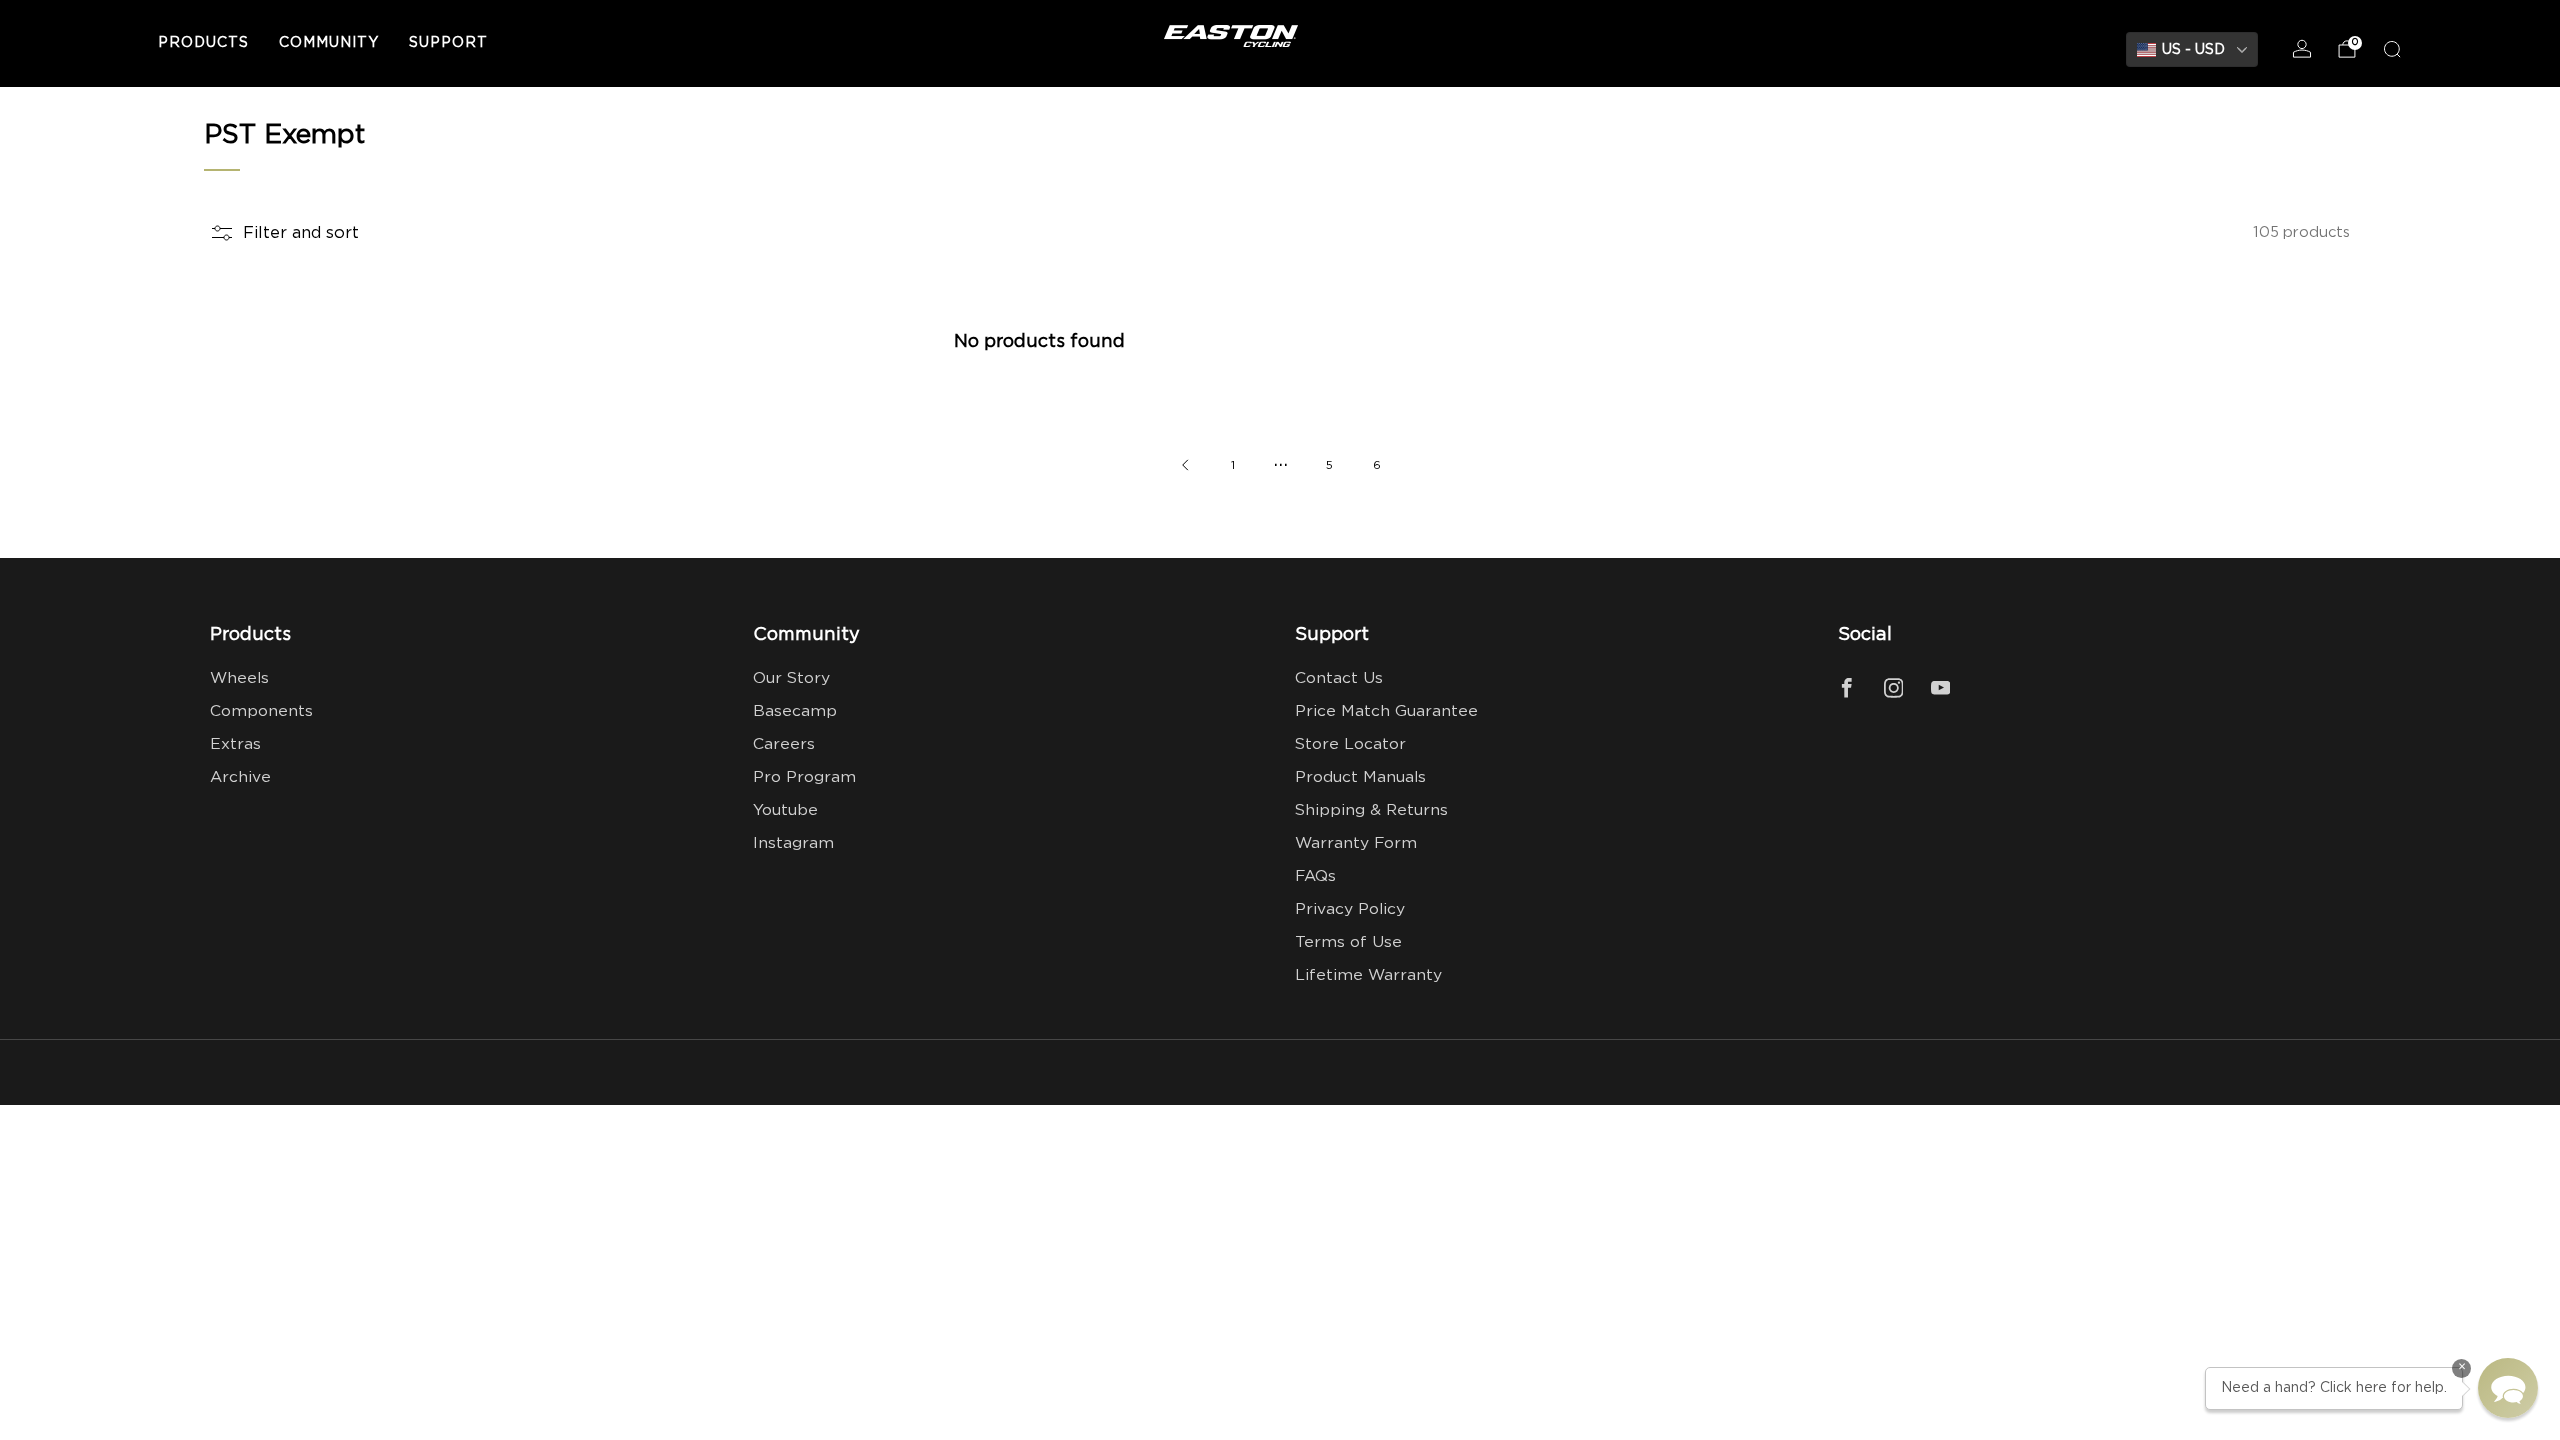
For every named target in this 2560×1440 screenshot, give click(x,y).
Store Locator (1350, 744)
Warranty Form (1356, 843)
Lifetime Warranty (1368, 975)
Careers (784, 744)
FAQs (1315, 876)
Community (329, 43)
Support (448, 43)
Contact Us (1339, 678)
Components (261, 711)
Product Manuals (1360, 777)
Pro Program (804, 777)
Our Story (791, 678)
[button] (2508, 1388)
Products (203, 43)
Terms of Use (1348, 942)
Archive (240, 777)
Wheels (239, 678)
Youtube (785, 810)
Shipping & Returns (1371, 810)
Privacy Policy (1350, 909)
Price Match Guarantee (1386, 711)
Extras (235, 744)
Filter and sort (301, 233)
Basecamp (795, 711)
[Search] (2392, 49)
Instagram (793, 843)
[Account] (2302, 49)
